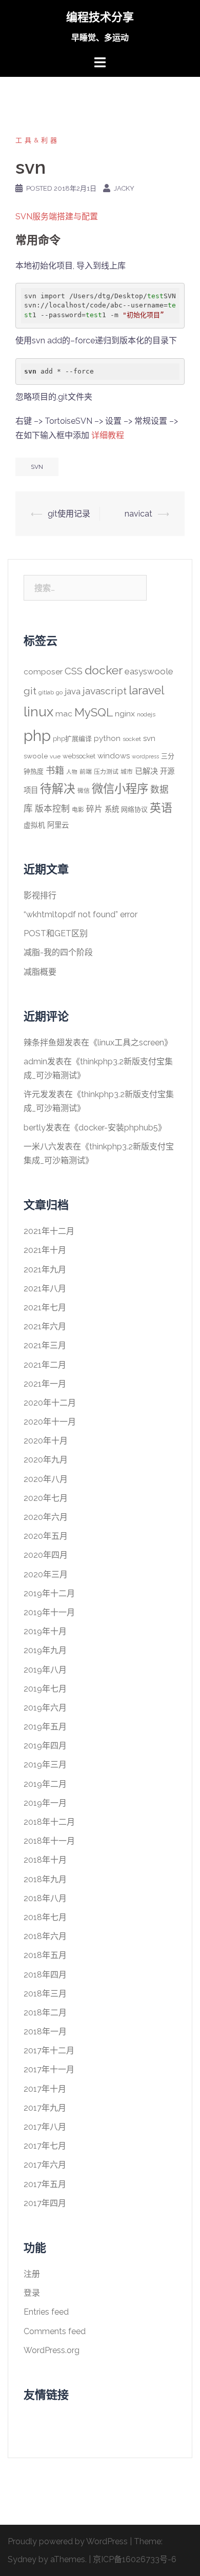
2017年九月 (45, 2108)
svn (37, 467)
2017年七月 (45, 2146)
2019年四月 (45, 1746)
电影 (78, 810)
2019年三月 (45, 1765)
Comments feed (55, 2331)
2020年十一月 (50, 1422)
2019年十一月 (49, 1612)
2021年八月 (45, 1289)
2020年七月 (46, 1498)
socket (132, 739)
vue (55, 756)
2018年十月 (45, 1860)
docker (104, 670)
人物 (72, 772)
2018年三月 (45, 1994)
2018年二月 (45, 2013)
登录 (32, 2293)
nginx (125, 714)
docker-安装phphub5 (118, 1128)
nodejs (146, 714)
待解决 (58, 789)
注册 (32, 2274)
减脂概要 (40, 972)
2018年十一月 (49, 1841)
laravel (146, 690)
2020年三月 (46, 1574)
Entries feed (46, 2312)
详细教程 (108, 435)
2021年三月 (45, 1345)
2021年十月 (45, 1250)
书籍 (55, 770)
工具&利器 (37, 140)
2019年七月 (45, 1689)
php (37, 736)
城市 (127, 772)
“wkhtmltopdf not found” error (81, 914)
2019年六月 (45, 1708)
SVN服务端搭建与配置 (57, 217)
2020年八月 (46, 1479)
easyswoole (149, 671)
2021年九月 (45, 1270)
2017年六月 (45, 2165)
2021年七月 (45, 1307)
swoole (36, 756)
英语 (161, 808)
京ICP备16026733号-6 (135, 2559)
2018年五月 (45, 1955)
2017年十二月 (49, 2051)
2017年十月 (45, 2089)
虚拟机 (34, 825)
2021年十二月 (49, 1231)
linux (38, 712)
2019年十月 (45, 1631)
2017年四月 (45, 2203)
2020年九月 (46, 1460)
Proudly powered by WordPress (68, 2541)
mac (64, 714)
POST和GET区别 (56, 933)
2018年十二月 (49, 1822)
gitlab (46, 692)
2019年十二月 (49, 1593)
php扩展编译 (72, 739)
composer (43, 672)
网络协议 (134, 809)
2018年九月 (45, 1879)
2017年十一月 (49, 2069)
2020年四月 (46, 1555)
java (73, 691)
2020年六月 (46, 1517)
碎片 (94, 809)
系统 (112, 809)
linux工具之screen (131, 1043)
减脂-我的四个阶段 (58, 952)
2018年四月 (45, 1975)
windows (114, 756)
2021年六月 (45, 1326)
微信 (84, 791)
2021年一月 (45, 1384)
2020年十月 (46, 1441)
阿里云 (58, 825)
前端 (86, 772)
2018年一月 (45, 2032)
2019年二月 (45, 1784)
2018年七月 (45, 1917)
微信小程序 (120, 789)
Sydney (22, 2559)
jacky (124, 188)
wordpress (145, 756)
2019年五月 (45, 1727)
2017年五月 (45, 2184)
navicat (138, 514)
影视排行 (40, 895)
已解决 (146, 771)
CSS (74, 671)
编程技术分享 (100, 17)
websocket (79, 756)
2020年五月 (46, 1536)
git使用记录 (69, 514)
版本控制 (52, 809)
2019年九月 (45, 1650)
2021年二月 (45, 1365)
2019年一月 (45, 1803)
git (30, 691)
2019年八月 (45, 1670)
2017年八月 (45, 2127)
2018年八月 (45, 1898)
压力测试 (106, 772)
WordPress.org (52, 2350)
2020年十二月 (50, 1403)
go (59, 692)
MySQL (94, 712)
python (107, 738)
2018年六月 (45, 1936)
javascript (105, 691)
